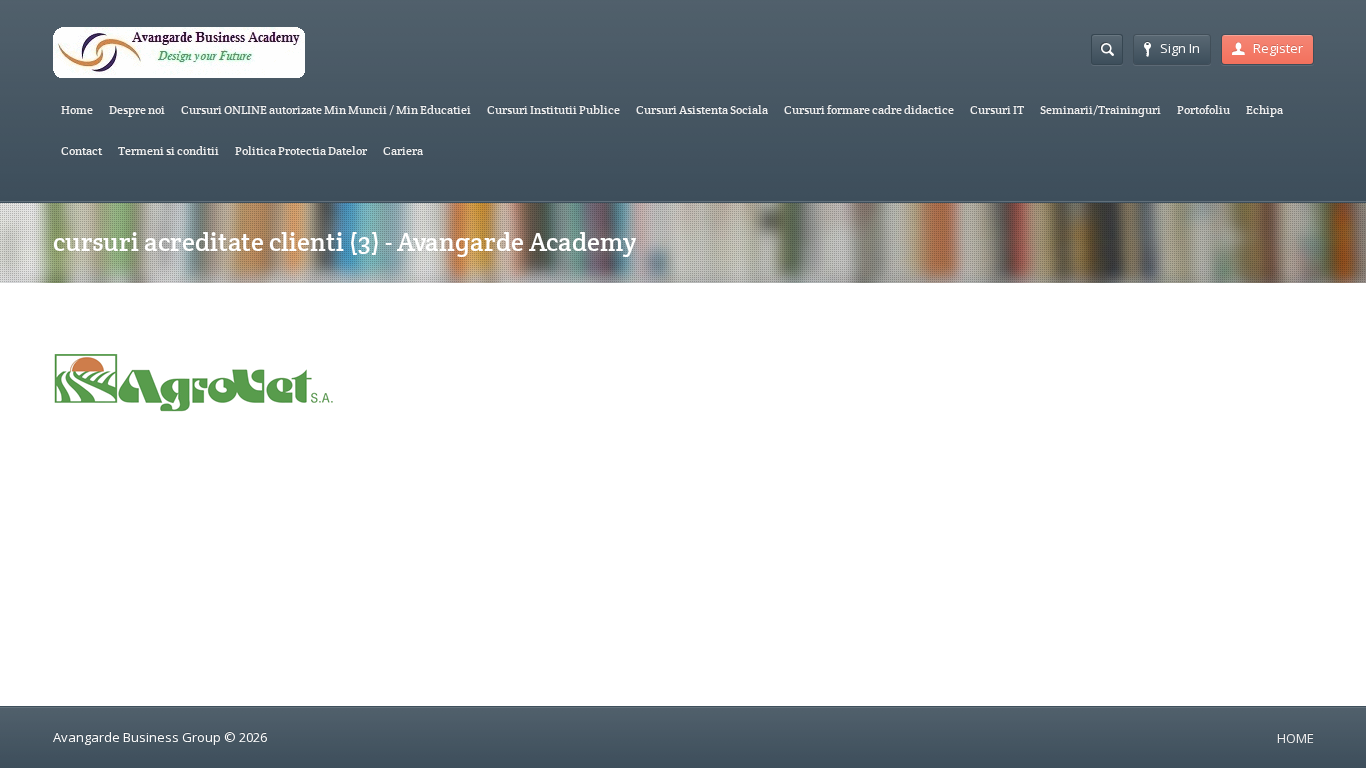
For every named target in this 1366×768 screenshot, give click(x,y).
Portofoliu (1203, 109)
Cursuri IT (997, 109)
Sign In (1180, 48)
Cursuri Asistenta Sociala (702, 109)
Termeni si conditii (168, 150)
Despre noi (137, 109)
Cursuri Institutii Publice (553, 109)
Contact (81, 150)
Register (1278, 48)
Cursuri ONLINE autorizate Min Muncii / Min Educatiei (326, 109)
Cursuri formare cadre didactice (869, 109)
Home (77, 109)
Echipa (1264, 109)
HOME (1295, 738)
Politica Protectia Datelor (301, 150)
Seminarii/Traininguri (1100, 109)
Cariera (403, 150)
